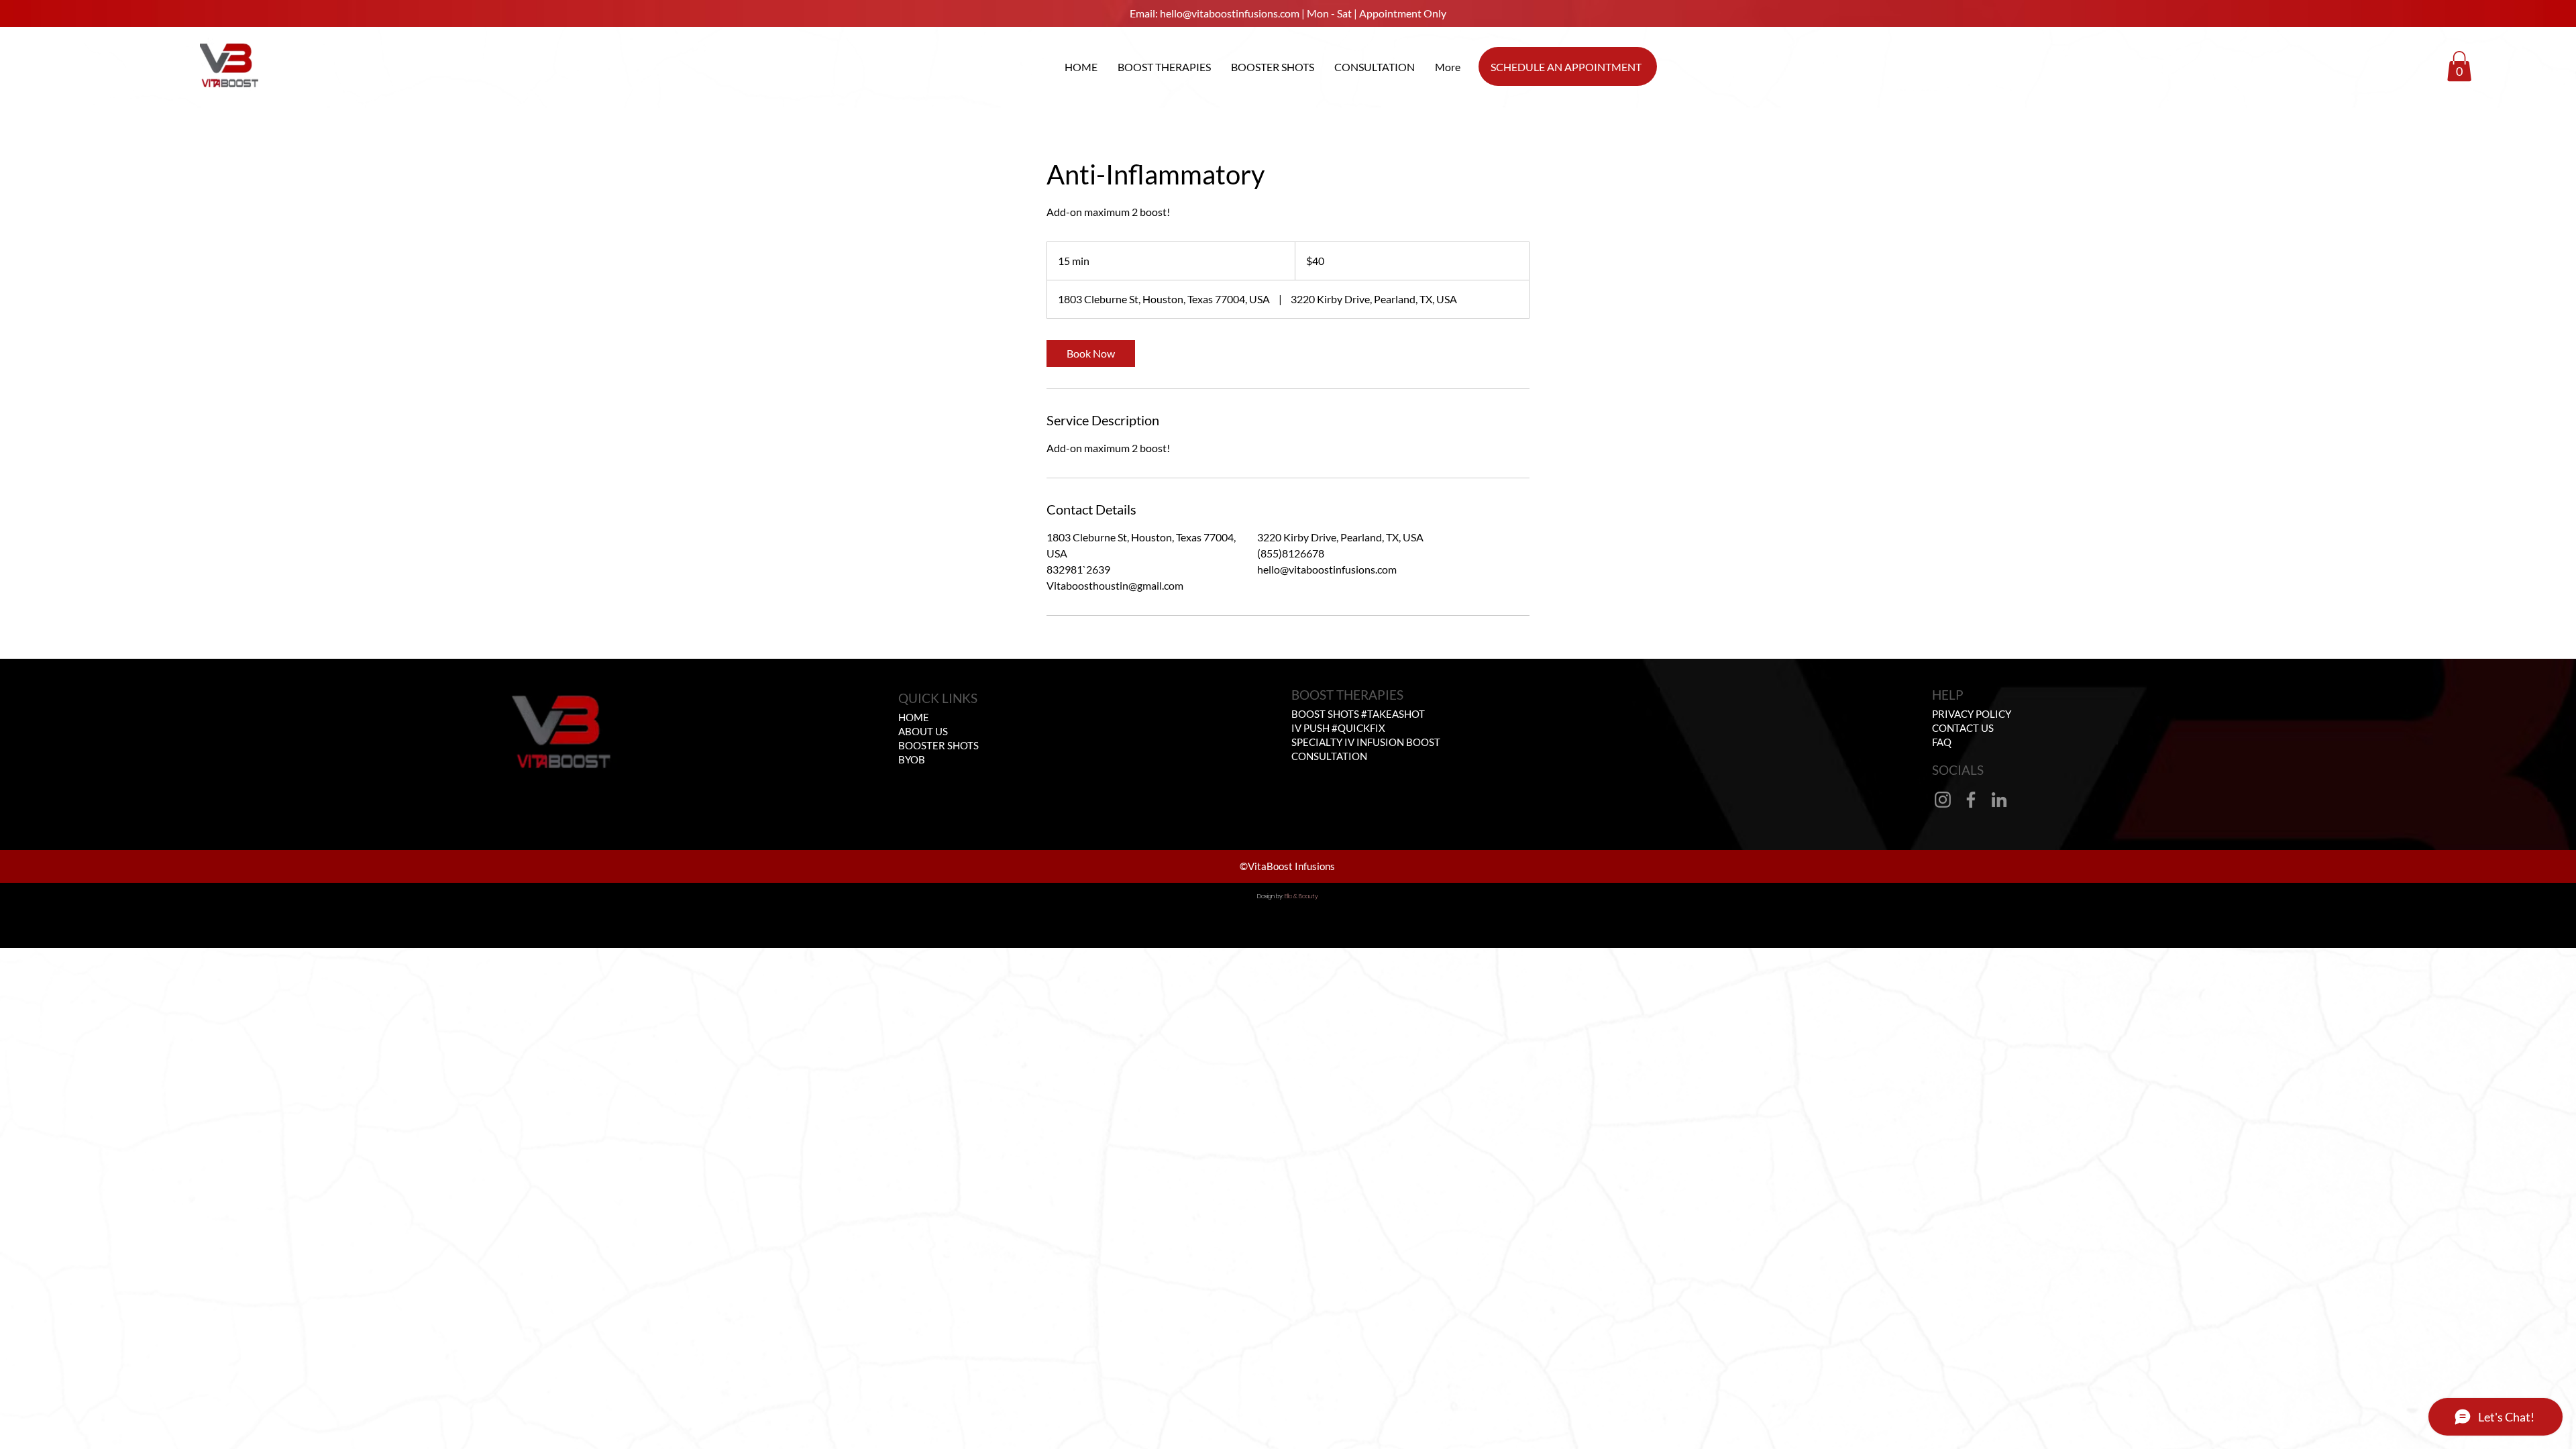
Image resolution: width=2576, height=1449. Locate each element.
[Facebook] (1971, 800)
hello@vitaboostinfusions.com (1230, 13)
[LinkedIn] (1999, 800)
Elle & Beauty (1301, 896)
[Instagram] (1943, 800)
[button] (2459, 66)
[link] (1091, 354)
